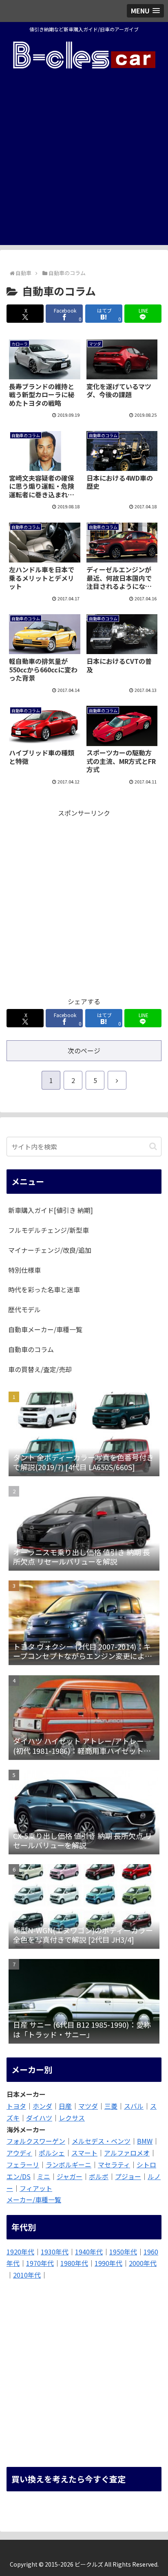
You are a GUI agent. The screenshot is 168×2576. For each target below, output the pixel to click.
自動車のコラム (31, 1349)
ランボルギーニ (69, 2165)
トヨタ (16, 2106)
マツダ (88, 2106)
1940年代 (89, 2252)
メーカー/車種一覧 (34, 2200)
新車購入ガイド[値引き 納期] (51, 1210)
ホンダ (42, 2106)
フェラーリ (23, 2165)
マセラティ (114, 2165)
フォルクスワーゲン (36, 2141)
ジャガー (70, 2176)
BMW (145, 2141)
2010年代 (27, 2275)
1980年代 (74, 2263)
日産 (65, 2106)
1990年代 (108, 2263)
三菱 (111, 2106)
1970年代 (40, 2263)
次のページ (84, 1051)
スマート (84, 2153)
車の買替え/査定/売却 (40, 1369)
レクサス (72, 2118)
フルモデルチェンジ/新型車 (49, 1230)
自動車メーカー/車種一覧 (45, 1329)
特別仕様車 (24, 1270)
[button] (153, 1146)
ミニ (44, 2176)
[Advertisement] (84, 161)
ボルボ (99, 2176)
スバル (134, 2106)
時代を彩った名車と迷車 (44, 1289)
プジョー (128, 2176)
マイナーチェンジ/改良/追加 (50, 1250)
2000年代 (143, 2263)
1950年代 (123, 2252)
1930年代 (55, 2252)
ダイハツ (39, 2118)
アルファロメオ (127, 2153)
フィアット (36, 2188)
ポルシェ (52, 2153)
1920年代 (20, 2252)
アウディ (19, 2153)
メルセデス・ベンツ (101, 2141)
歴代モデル (24, 1309)
